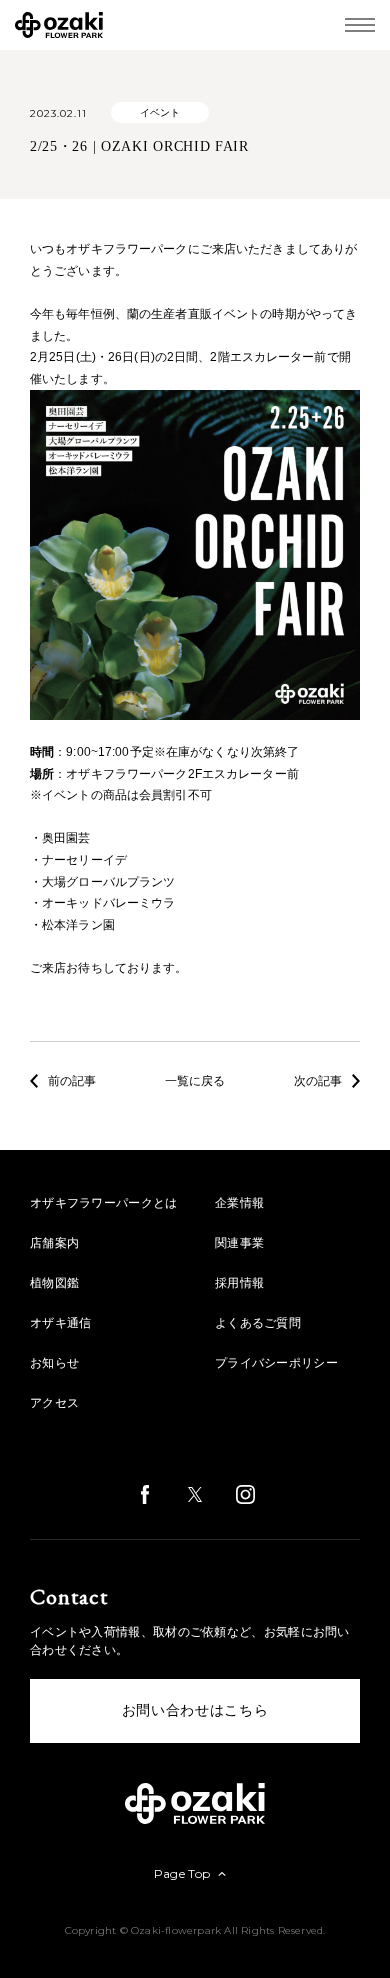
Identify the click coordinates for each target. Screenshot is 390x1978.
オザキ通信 (61, 1323)
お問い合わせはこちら (195, 1710)
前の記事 (72, 1081)
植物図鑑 (54, 1283)
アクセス (54, 1403)
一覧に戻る (195, 1081)
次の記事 (318, 1081)
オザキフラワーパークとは (104, 1203)
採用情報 (239, 1283)
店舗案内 (54, 1243)
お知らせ (54, 1363)
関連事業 (239, 1243)
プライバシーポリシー (276, 1363)
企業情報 (239, 1203)
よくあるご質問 (258, 1323)
